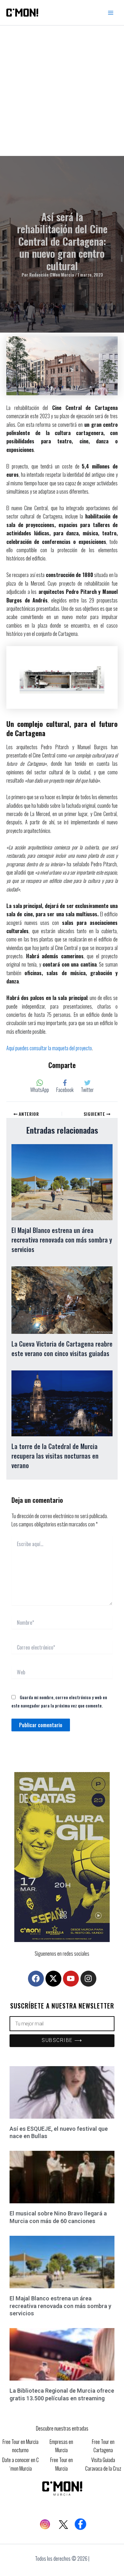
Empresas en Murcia (61, 2446)
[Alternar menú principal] (111, 13)
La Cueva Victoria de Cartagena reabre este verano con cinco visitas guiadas (62, 1348)
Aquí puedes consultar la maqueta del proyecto (49, 1048)
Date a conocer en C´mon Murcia (21, 2464)
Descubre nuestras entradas (62, 2428)
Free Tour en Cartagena (103, 2446)
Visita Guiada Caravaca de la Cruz (103, 2464)
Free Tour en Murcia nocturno (21, 2446)
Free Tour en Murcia (62, 2464)
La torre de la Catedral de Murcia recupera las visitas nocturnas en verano (55, 1456)
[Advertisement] (62, 91)
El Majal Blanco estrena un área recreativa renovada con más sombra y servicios (62, 1240)
